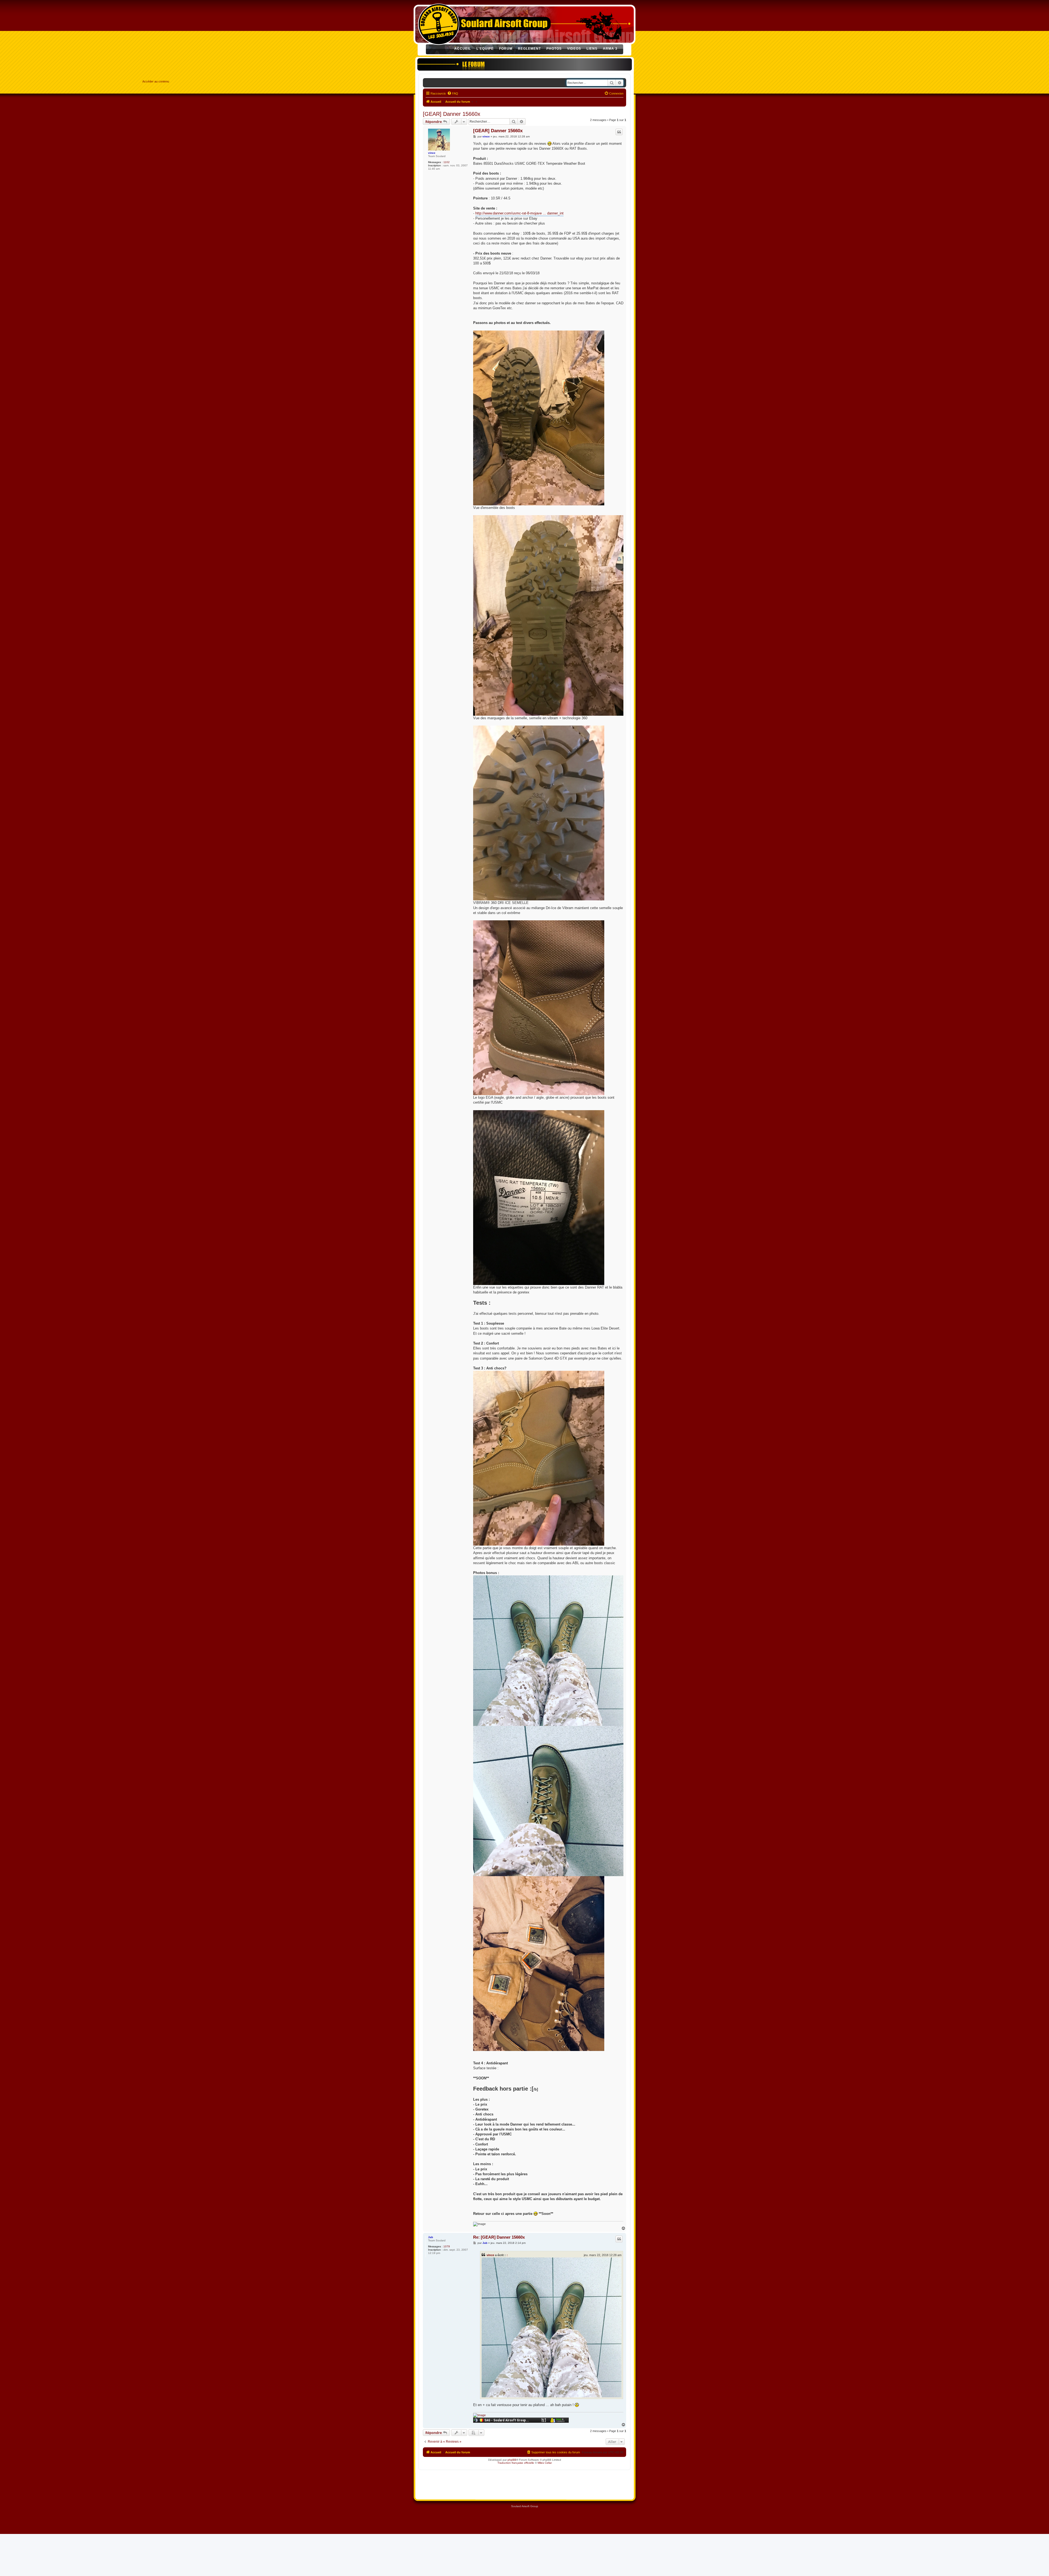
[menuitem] (453, 93)
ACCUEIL (463, 49)
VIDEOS (574, 49)
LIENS (592, 49)
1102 (447, 162)
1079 (447, 2246)
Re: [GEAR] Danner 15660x (499, 2237)
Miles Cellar (545, 2463)
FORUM (506, 49)
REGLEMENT (529, 49)
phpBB (512, 2460)
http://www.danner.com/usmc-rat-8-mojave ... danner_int (519, 213)
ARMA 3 (610, 49)
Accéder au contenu (156, 81)
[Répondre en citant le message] (619, 132)
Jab (431, 2237)
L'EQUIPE (485, 49)
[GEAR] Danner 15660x (452, 114)
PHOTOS (554, 49)
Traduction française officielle (516, 2463)
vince (432, 153)
